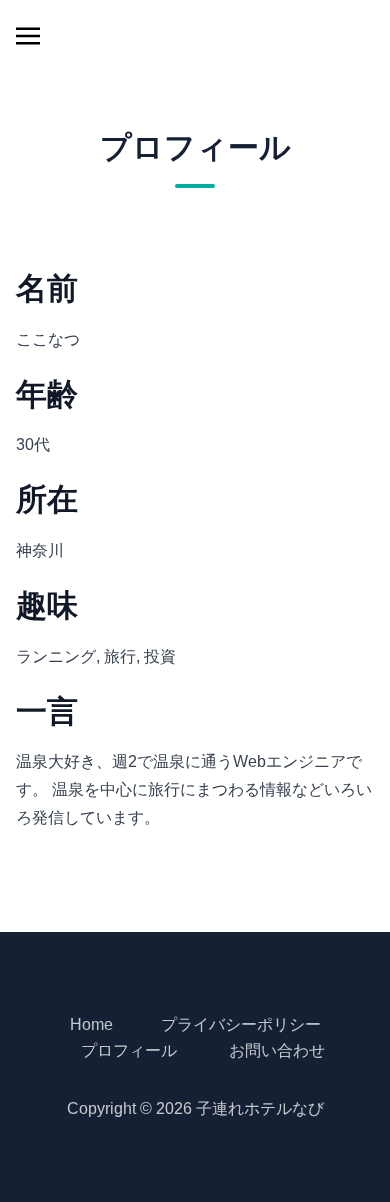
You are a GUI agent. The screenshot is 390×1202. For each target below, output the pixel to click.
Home (91, 1024)
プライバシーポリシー (241, 1024)
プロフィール (129, 1050)
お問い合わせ (277, 1050)
